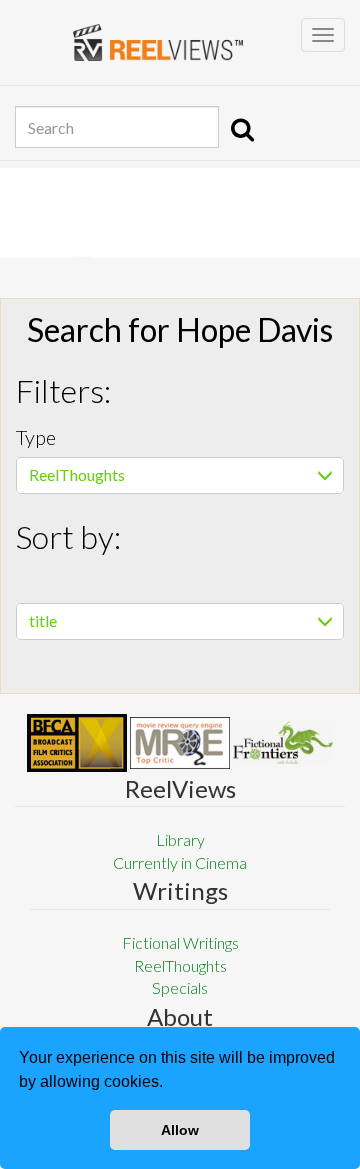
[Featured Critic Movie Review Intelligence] (77, 743)
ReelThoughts (77, 474)
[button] (170, 1084)
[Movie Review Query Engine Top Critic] (180, 743)
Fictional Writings (180, 942)
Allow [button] (180, 1130)
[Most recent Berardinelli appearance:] (283, 742)
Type (36, 437)
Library (180, 839)
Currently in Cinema (180, 862)
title (43, 620)
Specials (180, 987)
